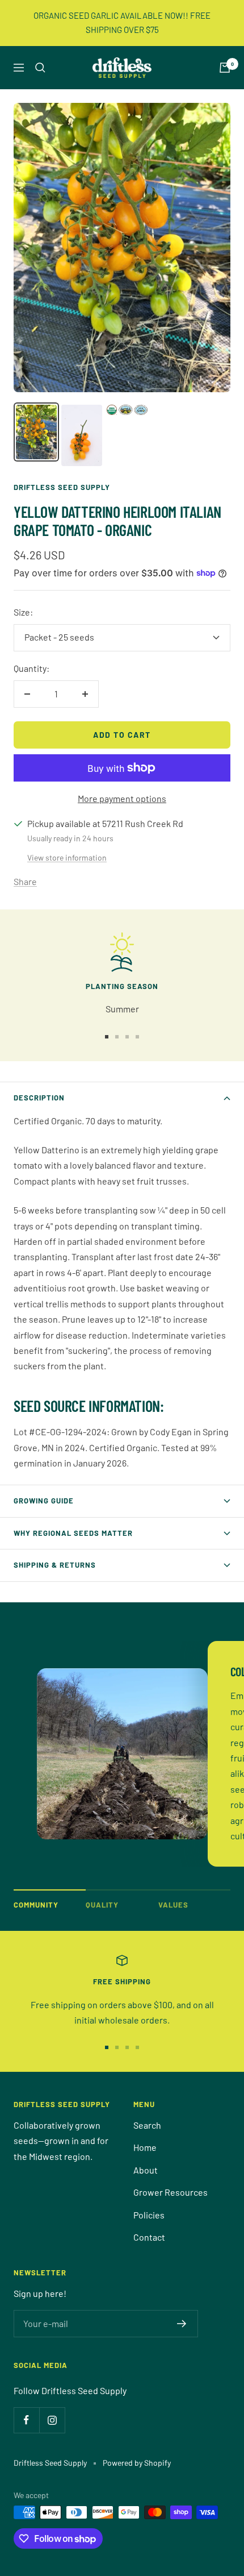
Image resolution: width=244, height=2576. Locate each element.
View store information (67, 857)
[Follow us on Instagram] (52, 2420)
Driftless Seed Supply (62, 487)
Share (25, 881)
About (146, 2170)
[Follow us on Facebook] (26, 2420)
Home (145, 2147)
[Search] (40, 68)
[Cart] (225, 68)
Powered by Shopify (137, 2463)
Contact (149, 2237)
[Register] (182, 2324)
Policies (149, 2215)
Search (147, 2125)
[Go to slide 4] (137, 1037)
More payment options (122, 798)
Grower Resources (171, 2192)
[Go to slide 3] (127, 1037)
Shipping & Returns (55, 1565)
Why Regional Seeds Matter (73, 1533)
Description (39, 1098)
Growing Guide (44, 1501)
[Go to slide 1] (107, 1037)
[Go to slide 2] (117, 1037)
